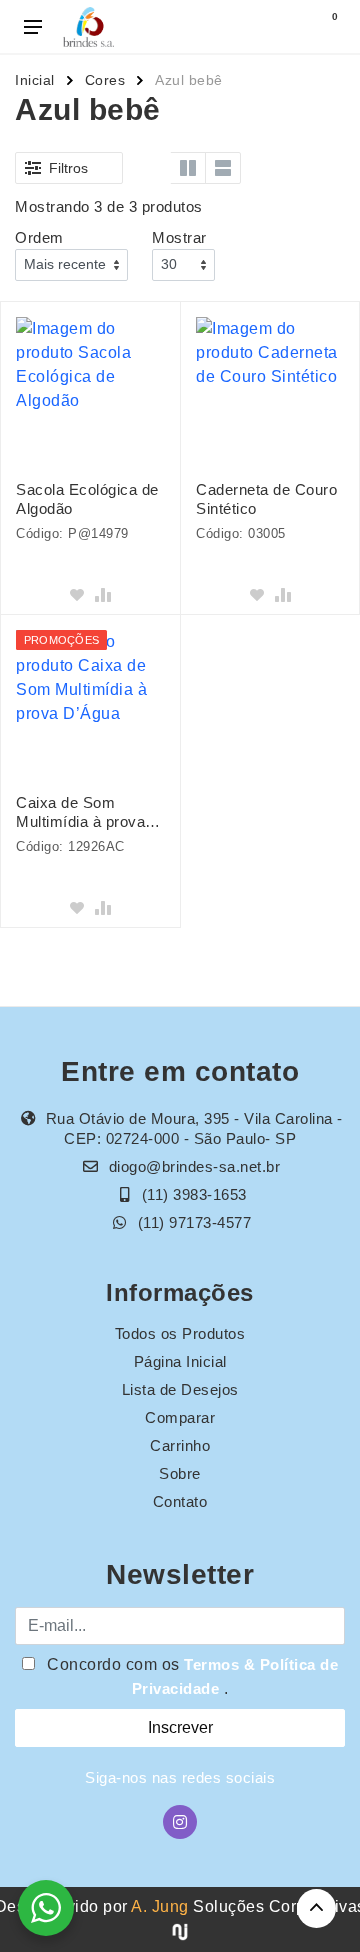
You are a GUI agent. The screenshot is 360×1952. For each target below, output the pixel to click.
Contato (180, 1501)
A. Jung (160, 1906)
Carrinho (180, 1445)
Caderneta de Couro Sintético (266, 499)
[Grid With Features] (188, 168)
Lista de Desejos (180, 1389)
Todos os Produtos (180, 1333)
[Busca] (282, 27)
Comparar (180, 1417)
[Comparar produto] (103, 595)
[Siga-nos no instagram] (180, 1822)
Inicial (35, 80)
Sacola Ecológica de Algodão (87, 499)
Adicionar (90, 568)
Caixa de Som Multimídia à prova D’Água (80, 812)
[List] (223, 168)
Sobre (180, 1473)
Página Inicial (180, 1361)
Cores (105, 80)
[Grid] (153, 168)
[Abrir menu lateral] (33, 27)
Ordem (39, 237)
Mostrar (179, 237)
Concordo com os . (191, 1676)
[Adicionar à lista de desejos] (77, 595)
